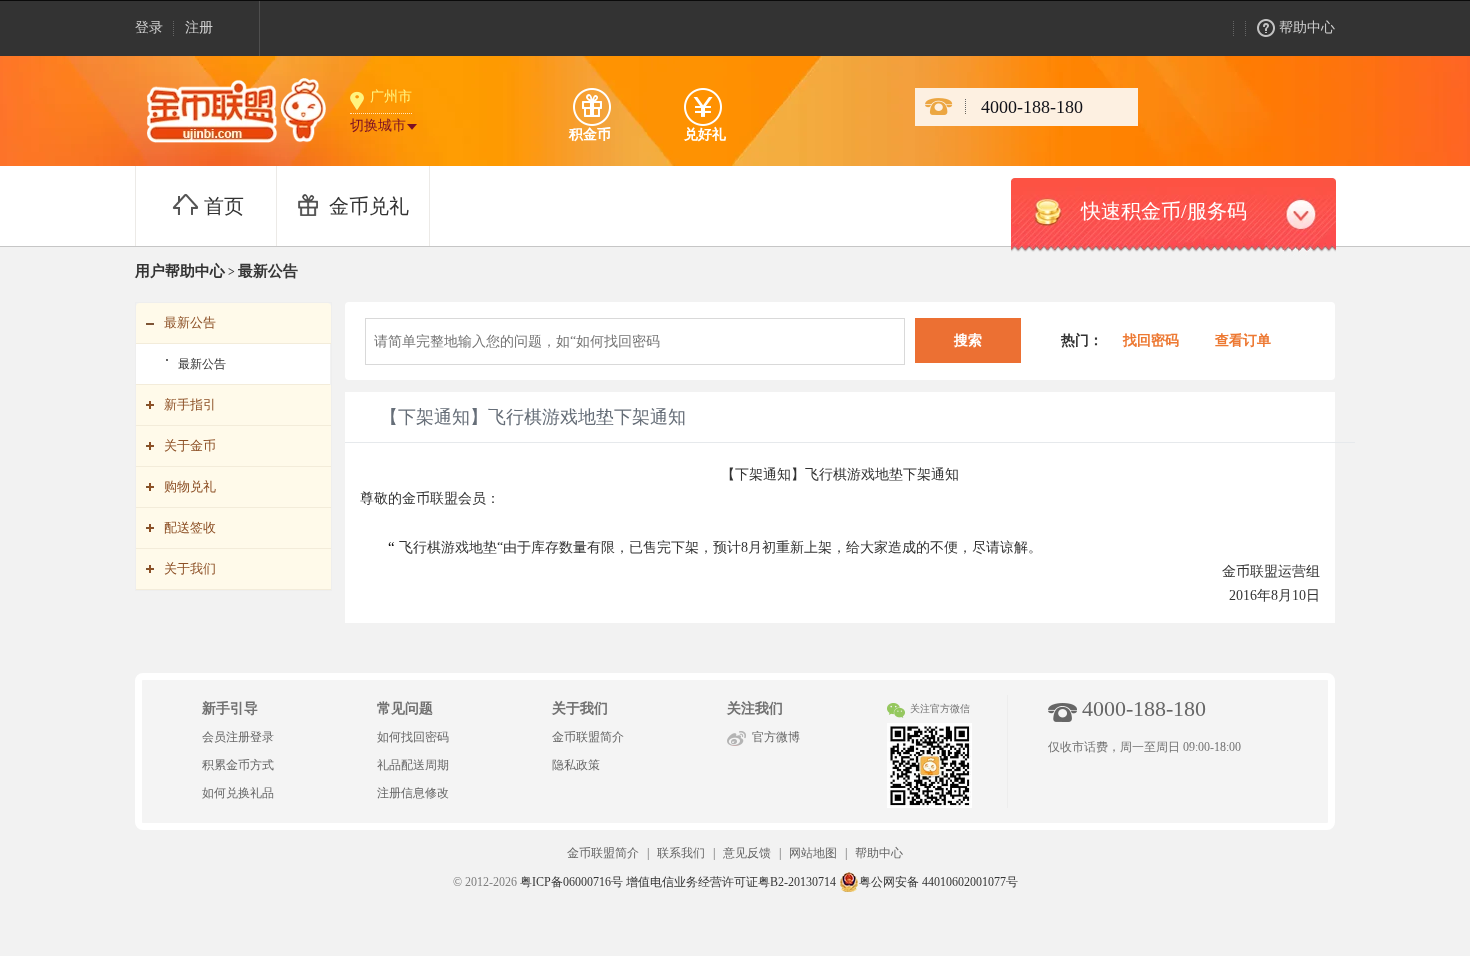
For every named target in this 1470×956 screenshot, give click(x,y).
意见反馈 (747, 853)
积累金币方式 (238, 765)
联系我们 (681, 853)
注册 (199, 27)
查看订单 (1243, 340)
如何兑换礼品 (238, 793)
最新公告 (202, 364)
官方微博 (776, 737)
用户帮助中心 (180, 271)
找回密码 (1149, 340)
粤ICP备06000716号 (571, 882)
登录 (149, 27)
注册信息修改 (413, 793)
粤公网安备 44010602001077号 (938, 882)
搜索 (968, 340)
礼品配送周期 (413, 765)
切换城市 (378, 125)
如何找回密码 (413, 737)
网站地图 (813, 853)
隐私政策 (576, 765)
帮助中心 (1307, 27)
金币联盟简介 (588, 737)
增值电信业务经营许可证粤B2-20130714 (731, 882)
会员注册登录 (238, 737)
